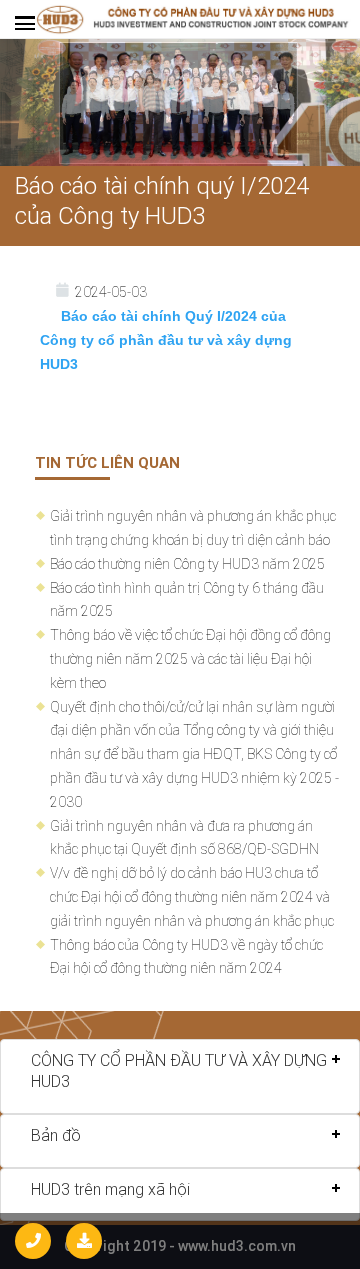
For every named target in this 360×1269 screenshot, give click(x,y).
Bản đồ (56, 1135)
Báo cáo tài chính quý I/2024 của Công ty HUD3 (162, 200)
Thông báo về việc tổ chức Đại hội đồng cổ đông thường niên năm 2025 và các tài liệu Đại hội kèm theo (190, 659)
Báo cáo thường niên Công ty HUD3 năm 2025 (187, 564)
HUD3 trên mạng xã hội (110, 1189)
